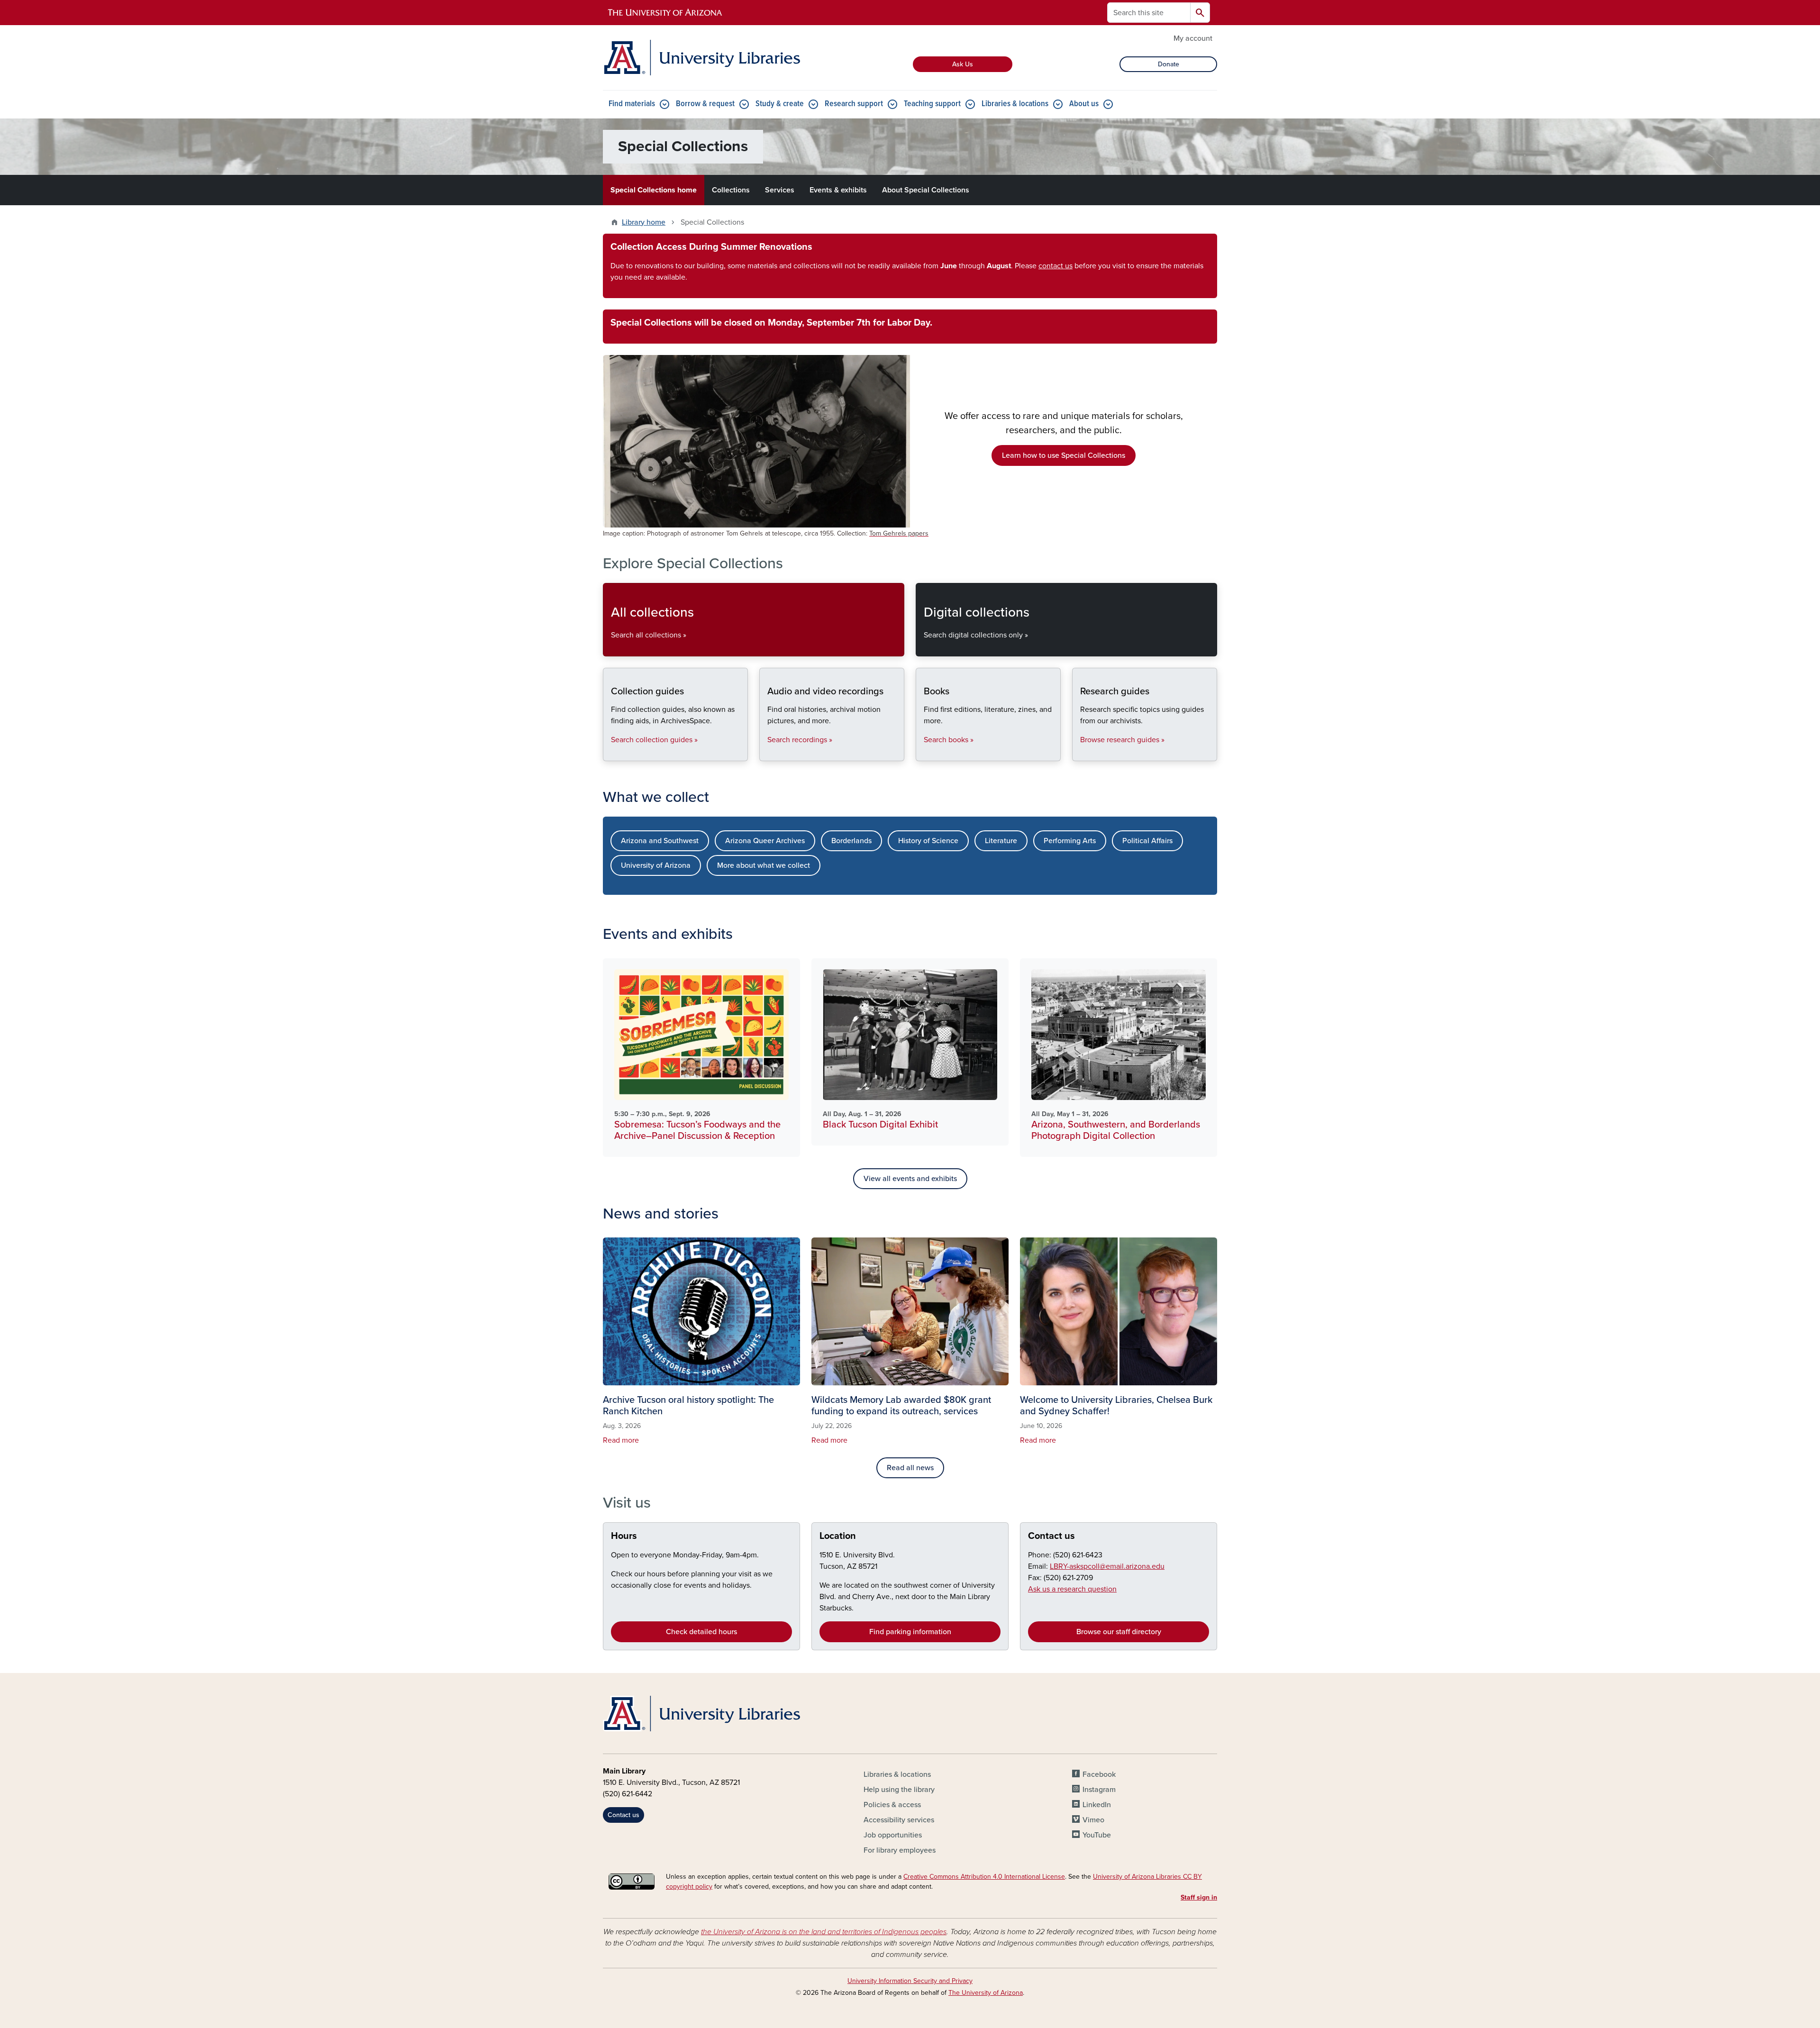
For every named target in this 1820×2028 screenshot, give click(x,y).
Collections (731, 190)
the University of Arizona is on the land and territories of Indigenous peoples (824, 1932)
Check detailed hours (701, 1632)
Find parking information (910, 1632)
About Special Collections (926, 190)
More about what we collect (764, 865)
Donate (1169, 64)
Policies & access (892, 1805)
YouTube (1097, 1835)
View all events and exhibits (910, 1179)
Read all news (910, 1468)
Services (780, 190)
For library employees (900, 1850)
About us (1084, 104)
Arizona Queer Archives (765, 841)
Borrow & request (705, 104)
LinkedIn (1097, 1805)
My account (1193, 38)
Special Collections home (654, 190)
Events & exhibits (838, 190)
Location (838, 1536)
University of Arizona (656, 865)
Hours (624, 1536)
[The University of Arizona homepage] (665, 13)
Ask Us (963, 64)
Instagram (1099, 1790)
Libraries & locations (1015, 104)
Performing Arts (1070, 841)
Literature (1001, 841)
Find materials (632, 104)
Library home (644, 222)
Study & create (780, 104)
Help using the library (899, 1790)
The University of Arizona (986, 1993)
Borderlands (851, 841)
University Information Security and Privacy (910, 1981)
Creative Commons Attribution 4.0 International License (984, 1877)
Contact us (1051, 1536)
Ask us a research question (1072, 1589)
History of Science (928, 841)
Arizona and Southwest (660, 841)
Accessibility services (899, 1820)
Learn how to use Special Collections (1064, 455)
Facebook (1099, 1774)
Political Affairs (1147, 841)
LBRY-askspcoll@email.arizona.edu (1107, 1566)
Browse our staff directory (1119, 1632)
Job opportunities (893, 1835)
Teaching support (932, 104)
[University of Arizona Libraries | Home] (701, 58)
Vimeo (1093, 1820)
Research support (854, 104)
